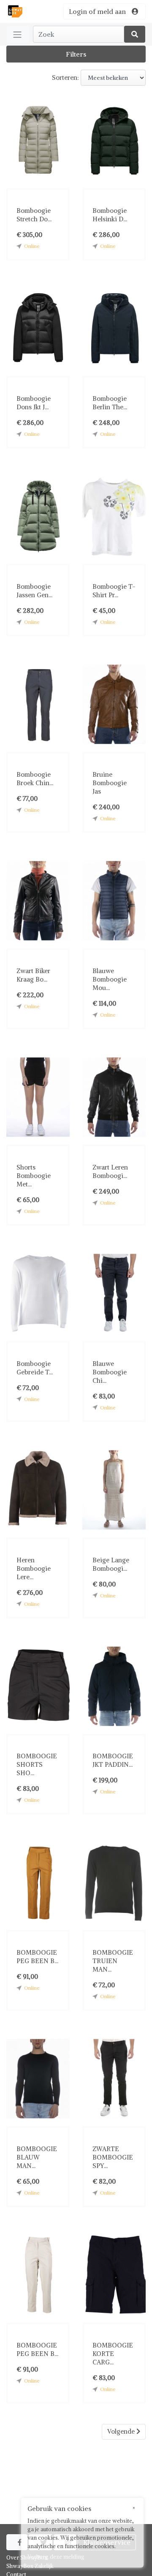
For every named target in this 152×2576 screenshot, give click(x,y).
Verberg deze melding (56, 2557)
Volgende (122, 2431)
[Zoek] (135, 34)
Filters (76, 54)
